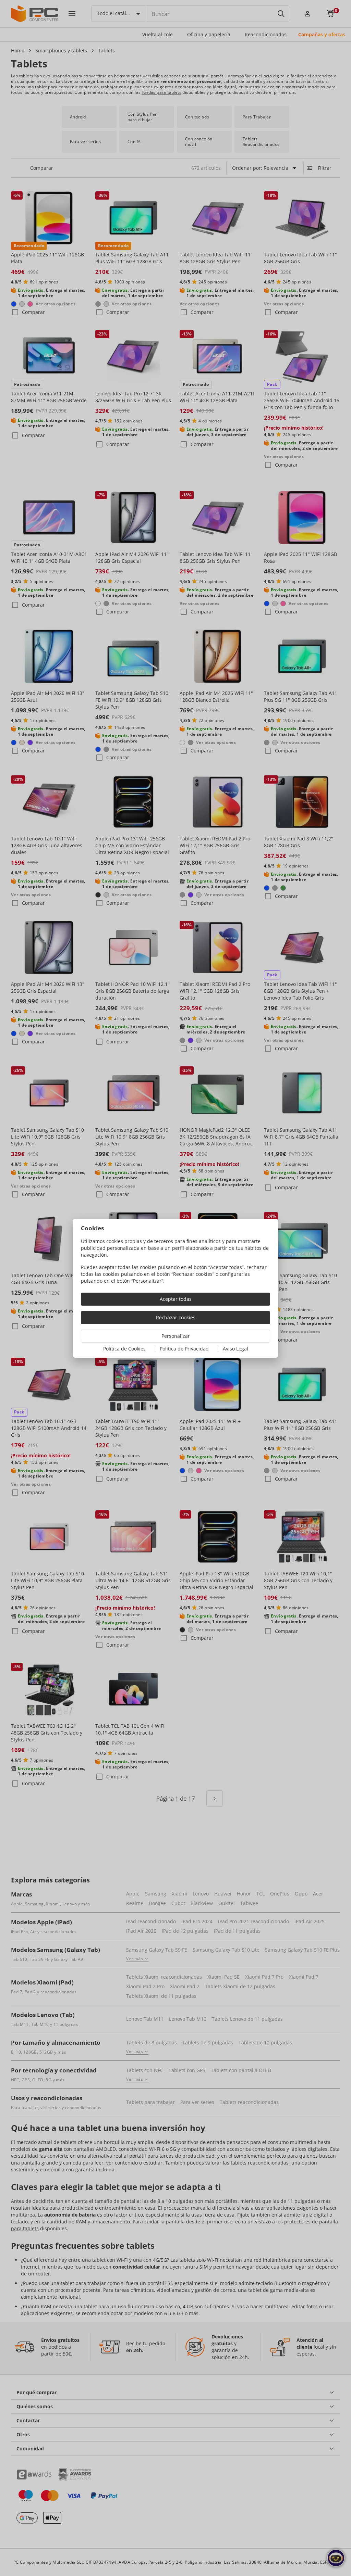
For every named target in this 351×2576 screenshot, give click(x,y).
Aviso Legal (235, 1349)
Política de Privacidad (184, 1349)
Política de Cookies (124, 1349)
